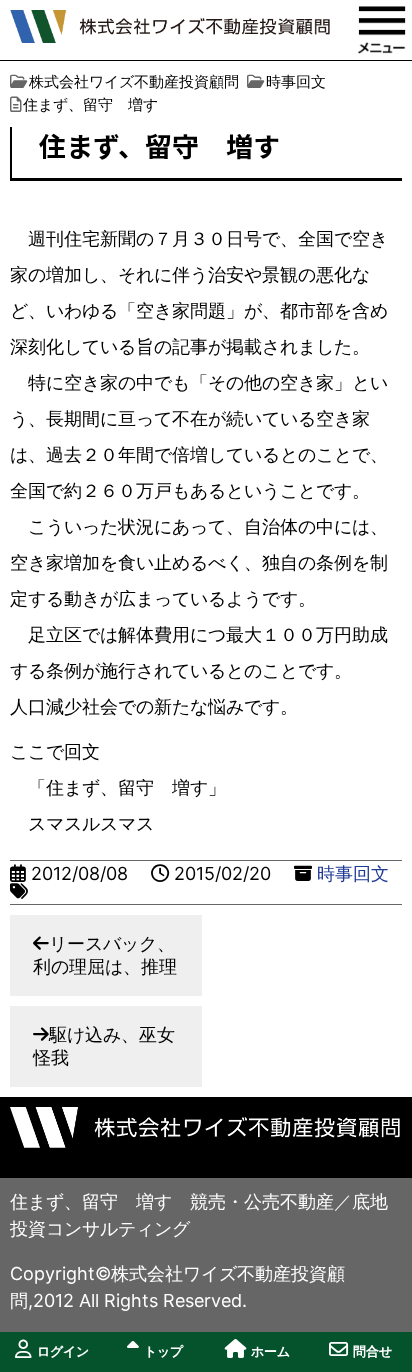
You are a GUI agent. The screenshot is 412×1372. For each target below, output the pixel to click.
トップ (163, 1351)
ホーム (270, 1351)
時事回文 (353, 873)
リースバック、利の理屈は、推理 (105, 955)
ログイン (63, 1351)
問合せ (372, 1351)
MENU (382, 30)
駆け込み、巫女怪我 (104, 1046)
